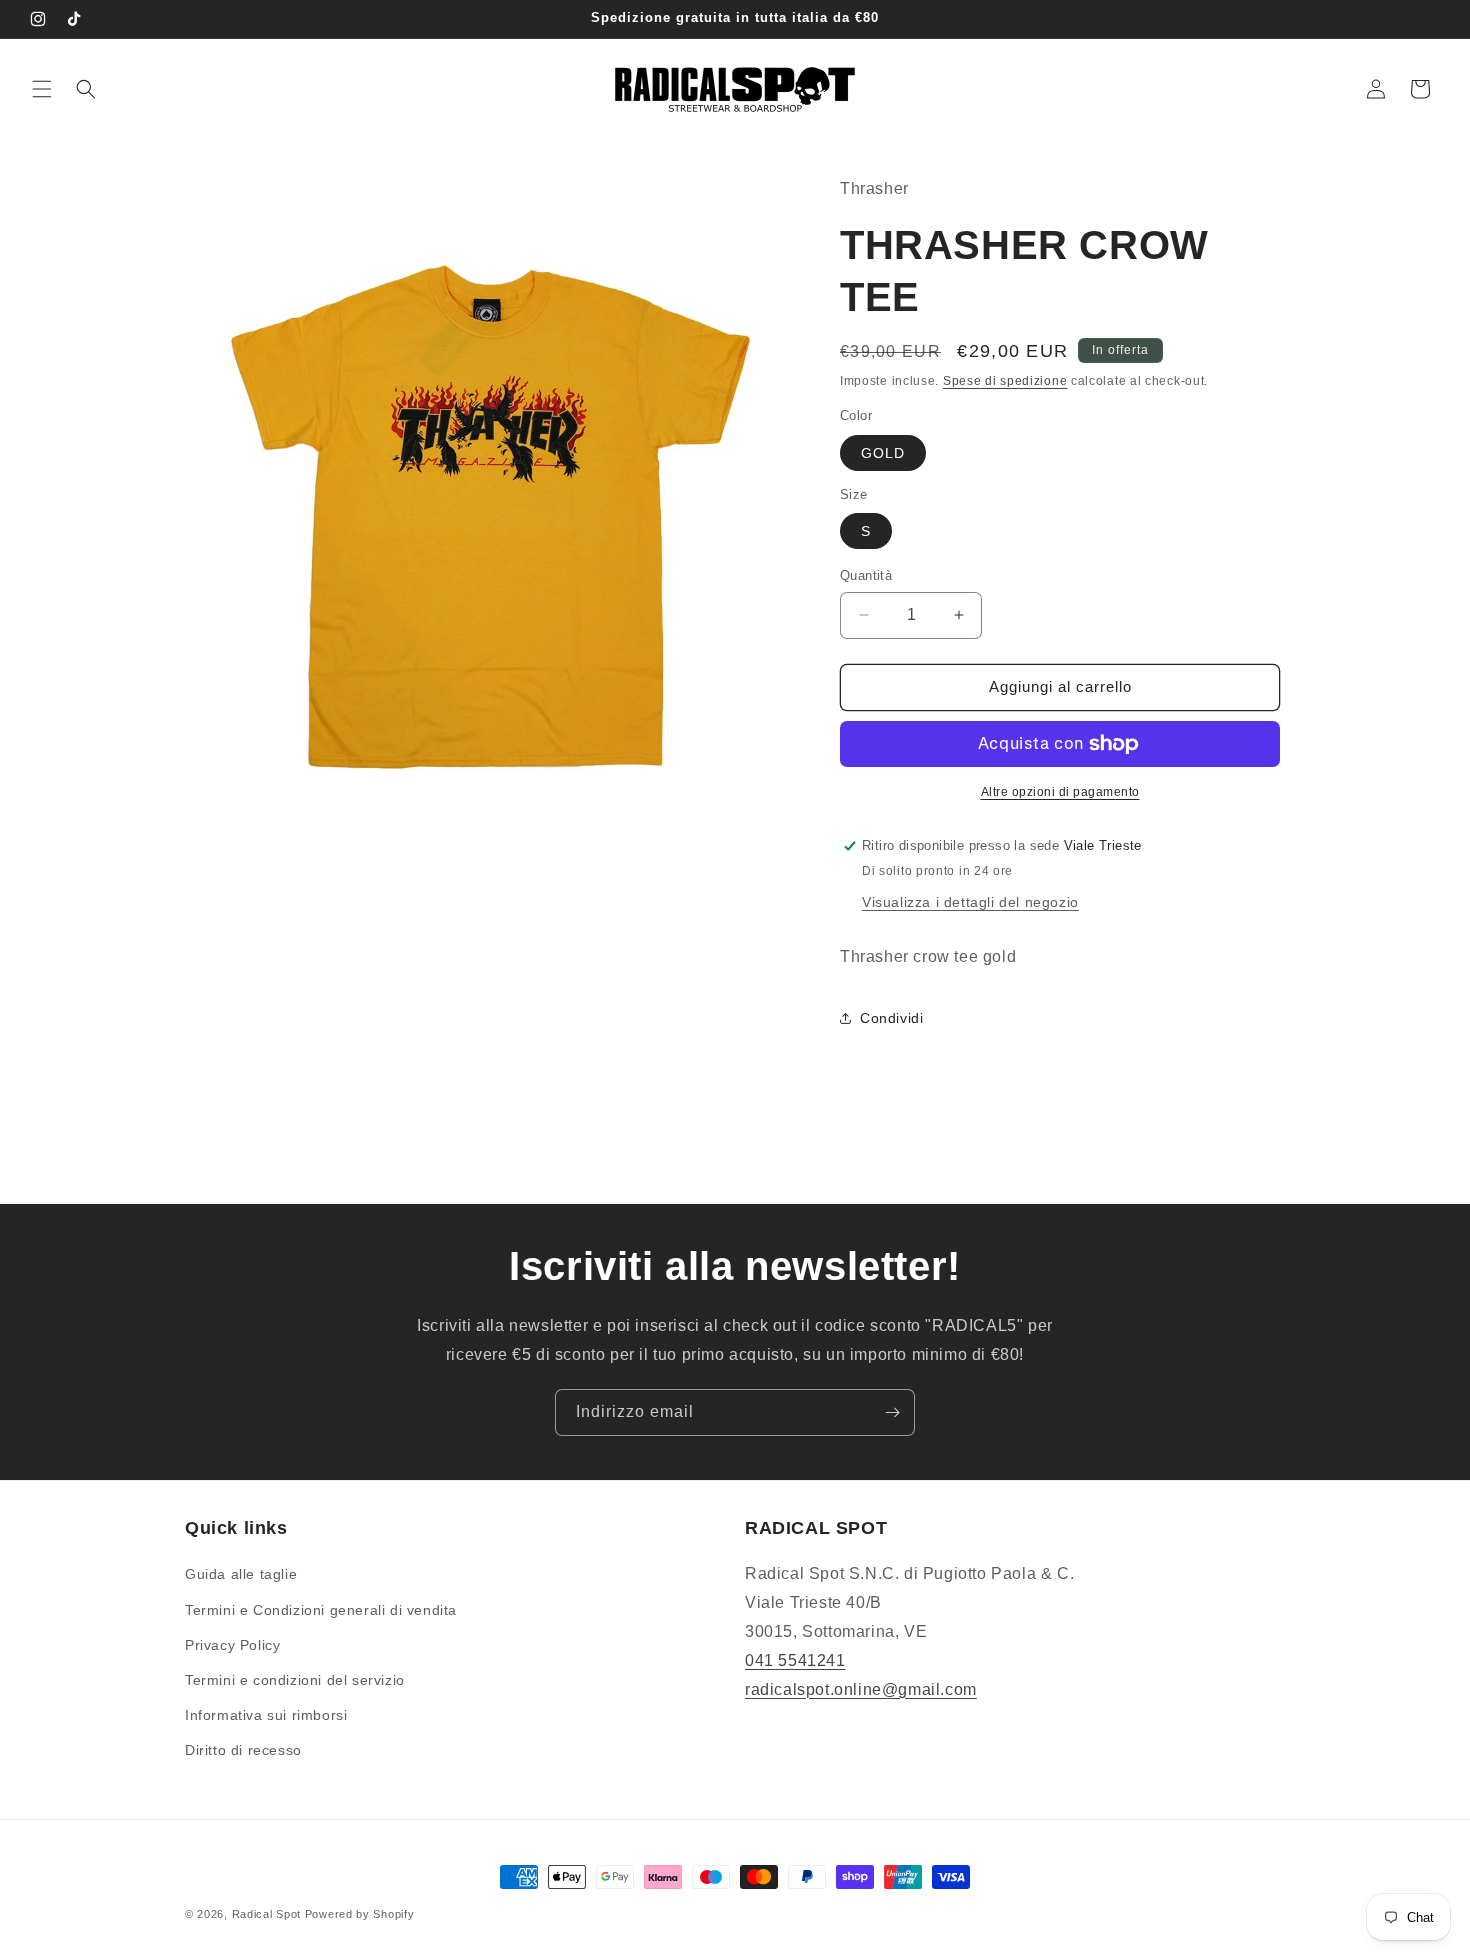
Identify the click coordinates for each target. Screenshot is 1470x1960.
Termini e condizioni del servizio (295, 1680)
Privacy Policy (232, 1645)
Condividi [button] (891, 1018)
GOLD (883, 453)
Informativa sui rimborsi (266, 1715)
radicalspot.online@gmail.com (861, 1689)
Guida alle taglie (241, 1574)
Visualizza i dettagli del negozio (970, 902)
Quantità (866, 575)
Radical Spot (266, 1914)
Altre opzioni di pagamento (1060, 792)
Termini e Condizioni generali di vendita (321, 1610)
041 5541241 (795, 1660)
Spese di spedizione (1005, 381)
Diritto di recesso (243, 1750)
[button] (42, 89)
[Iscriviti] (892, 1412)
